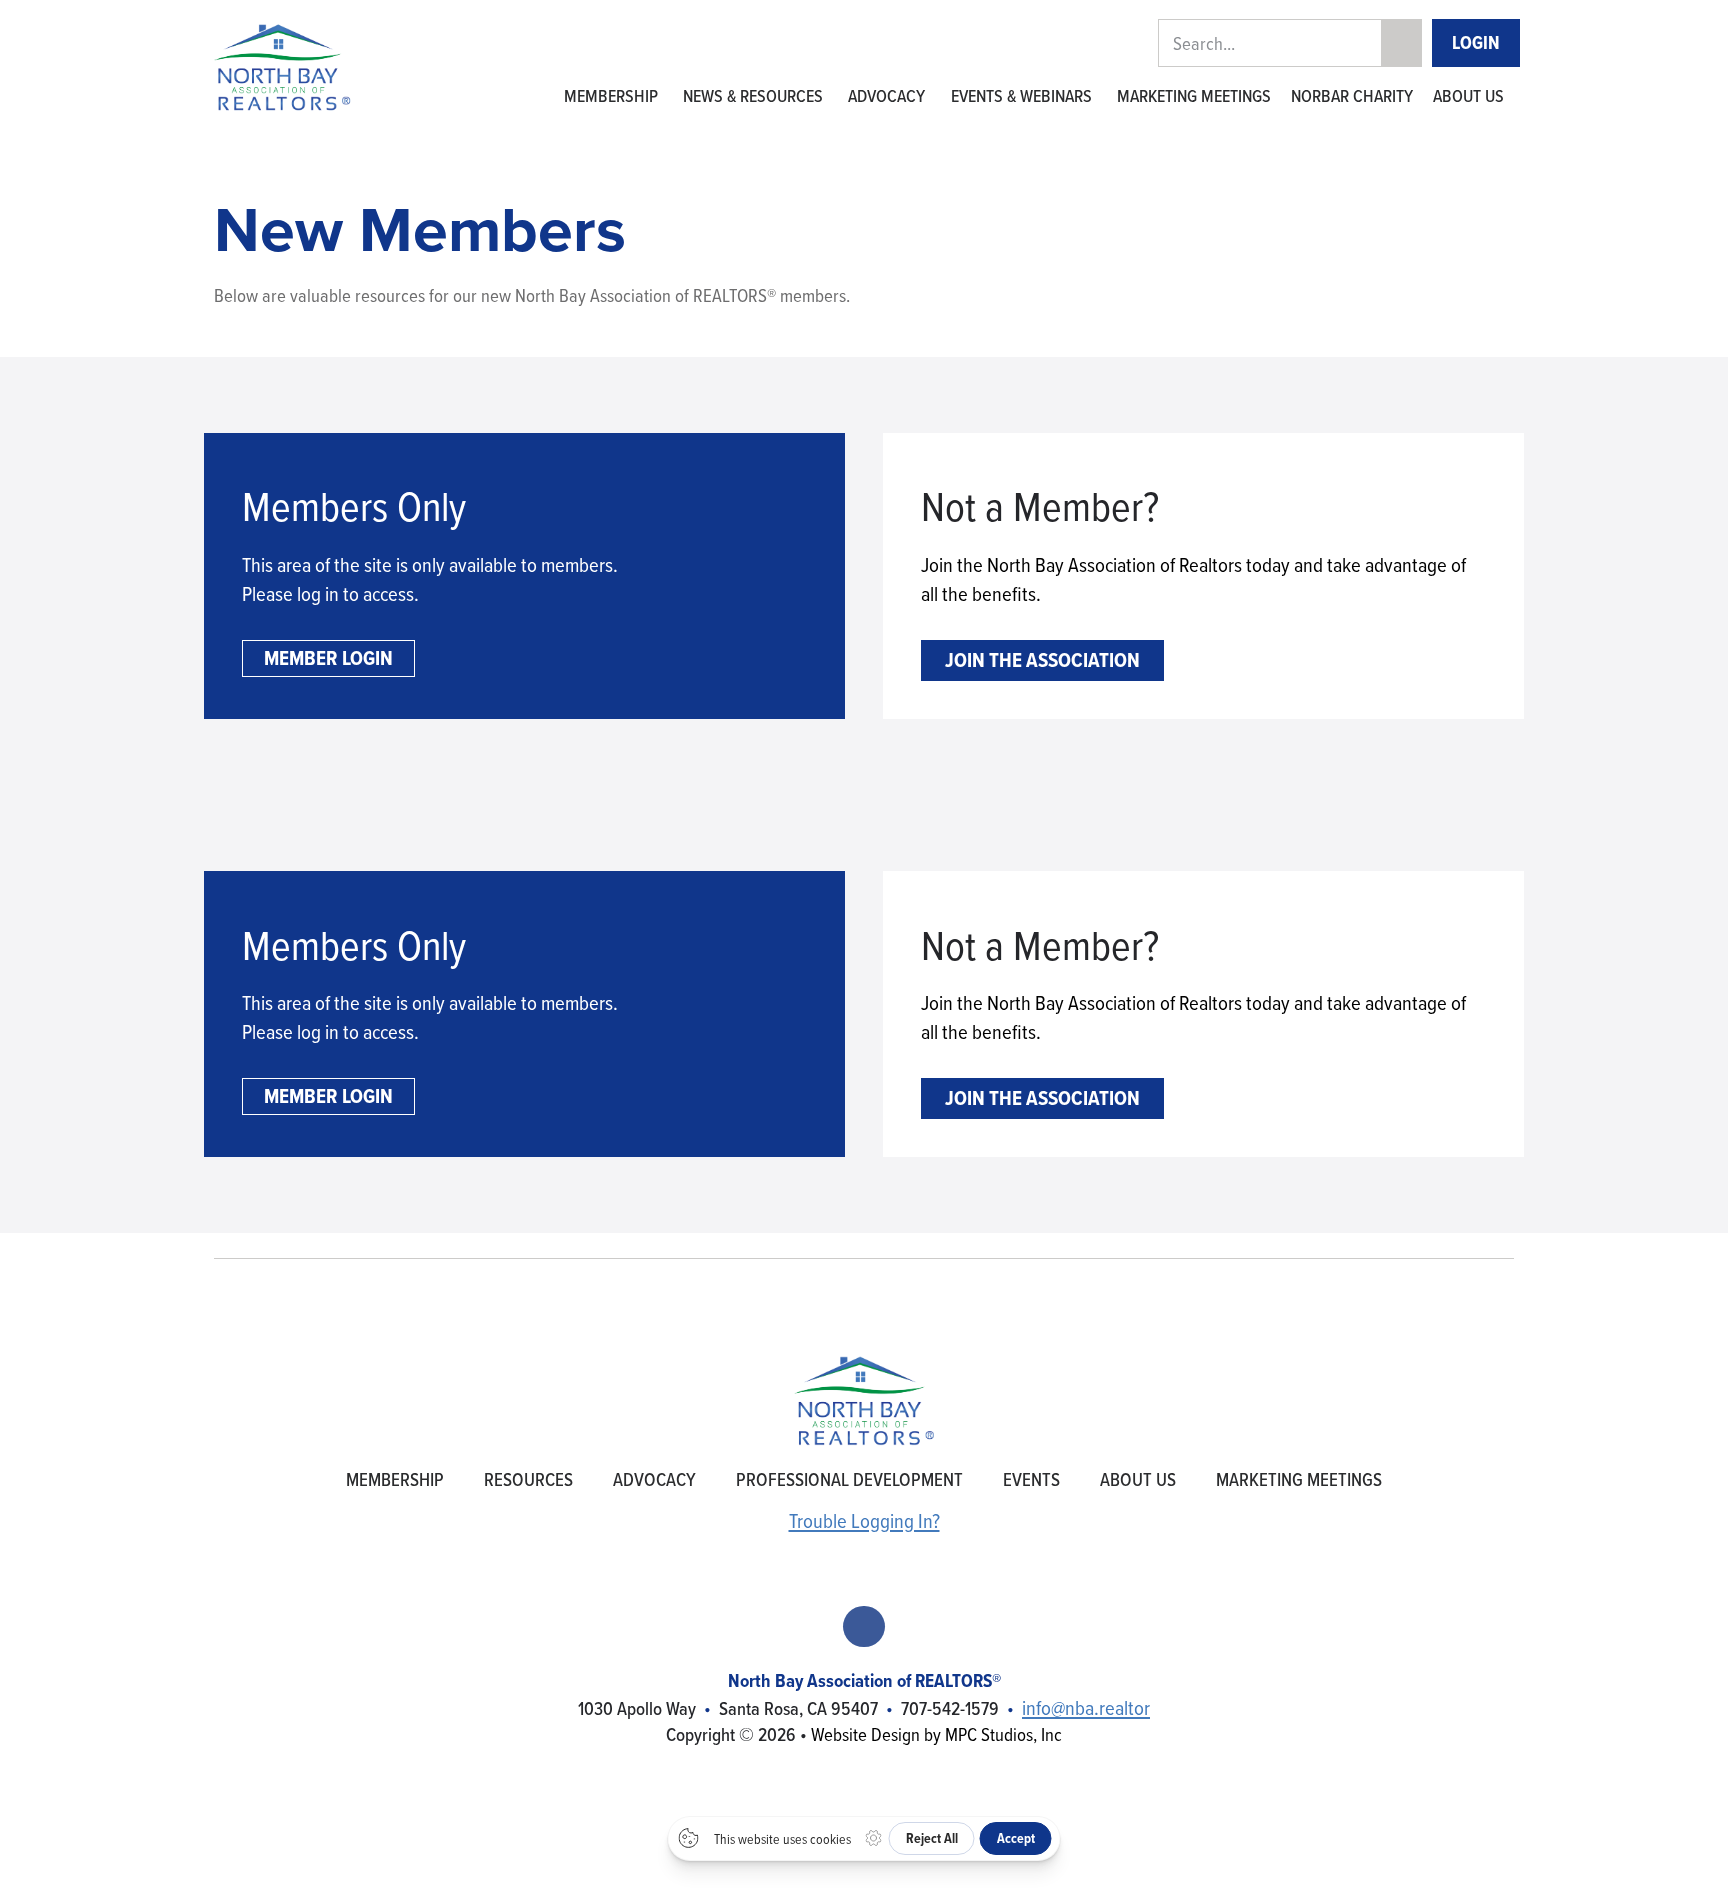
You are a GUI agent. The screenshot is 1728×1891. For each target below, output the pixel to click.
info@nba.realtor (1086, 1707)
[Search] (1401, 44)
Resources (528, 1479)
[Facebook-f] (863, 1626)
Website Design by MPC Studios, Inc (936, 1734)
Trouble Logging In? (864, 1520)
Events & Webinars (1021, 95)
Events (1031, 1479)
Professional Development (849, 1479)
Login (1476, 42)
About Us (1468, 95)
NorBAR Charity (1352, 95)
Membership (611, 95)
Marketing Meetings (1194, 95)
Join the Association (1042, 659)
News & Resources (753, 95)
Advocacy (886, 95)
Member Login (328, 657)
